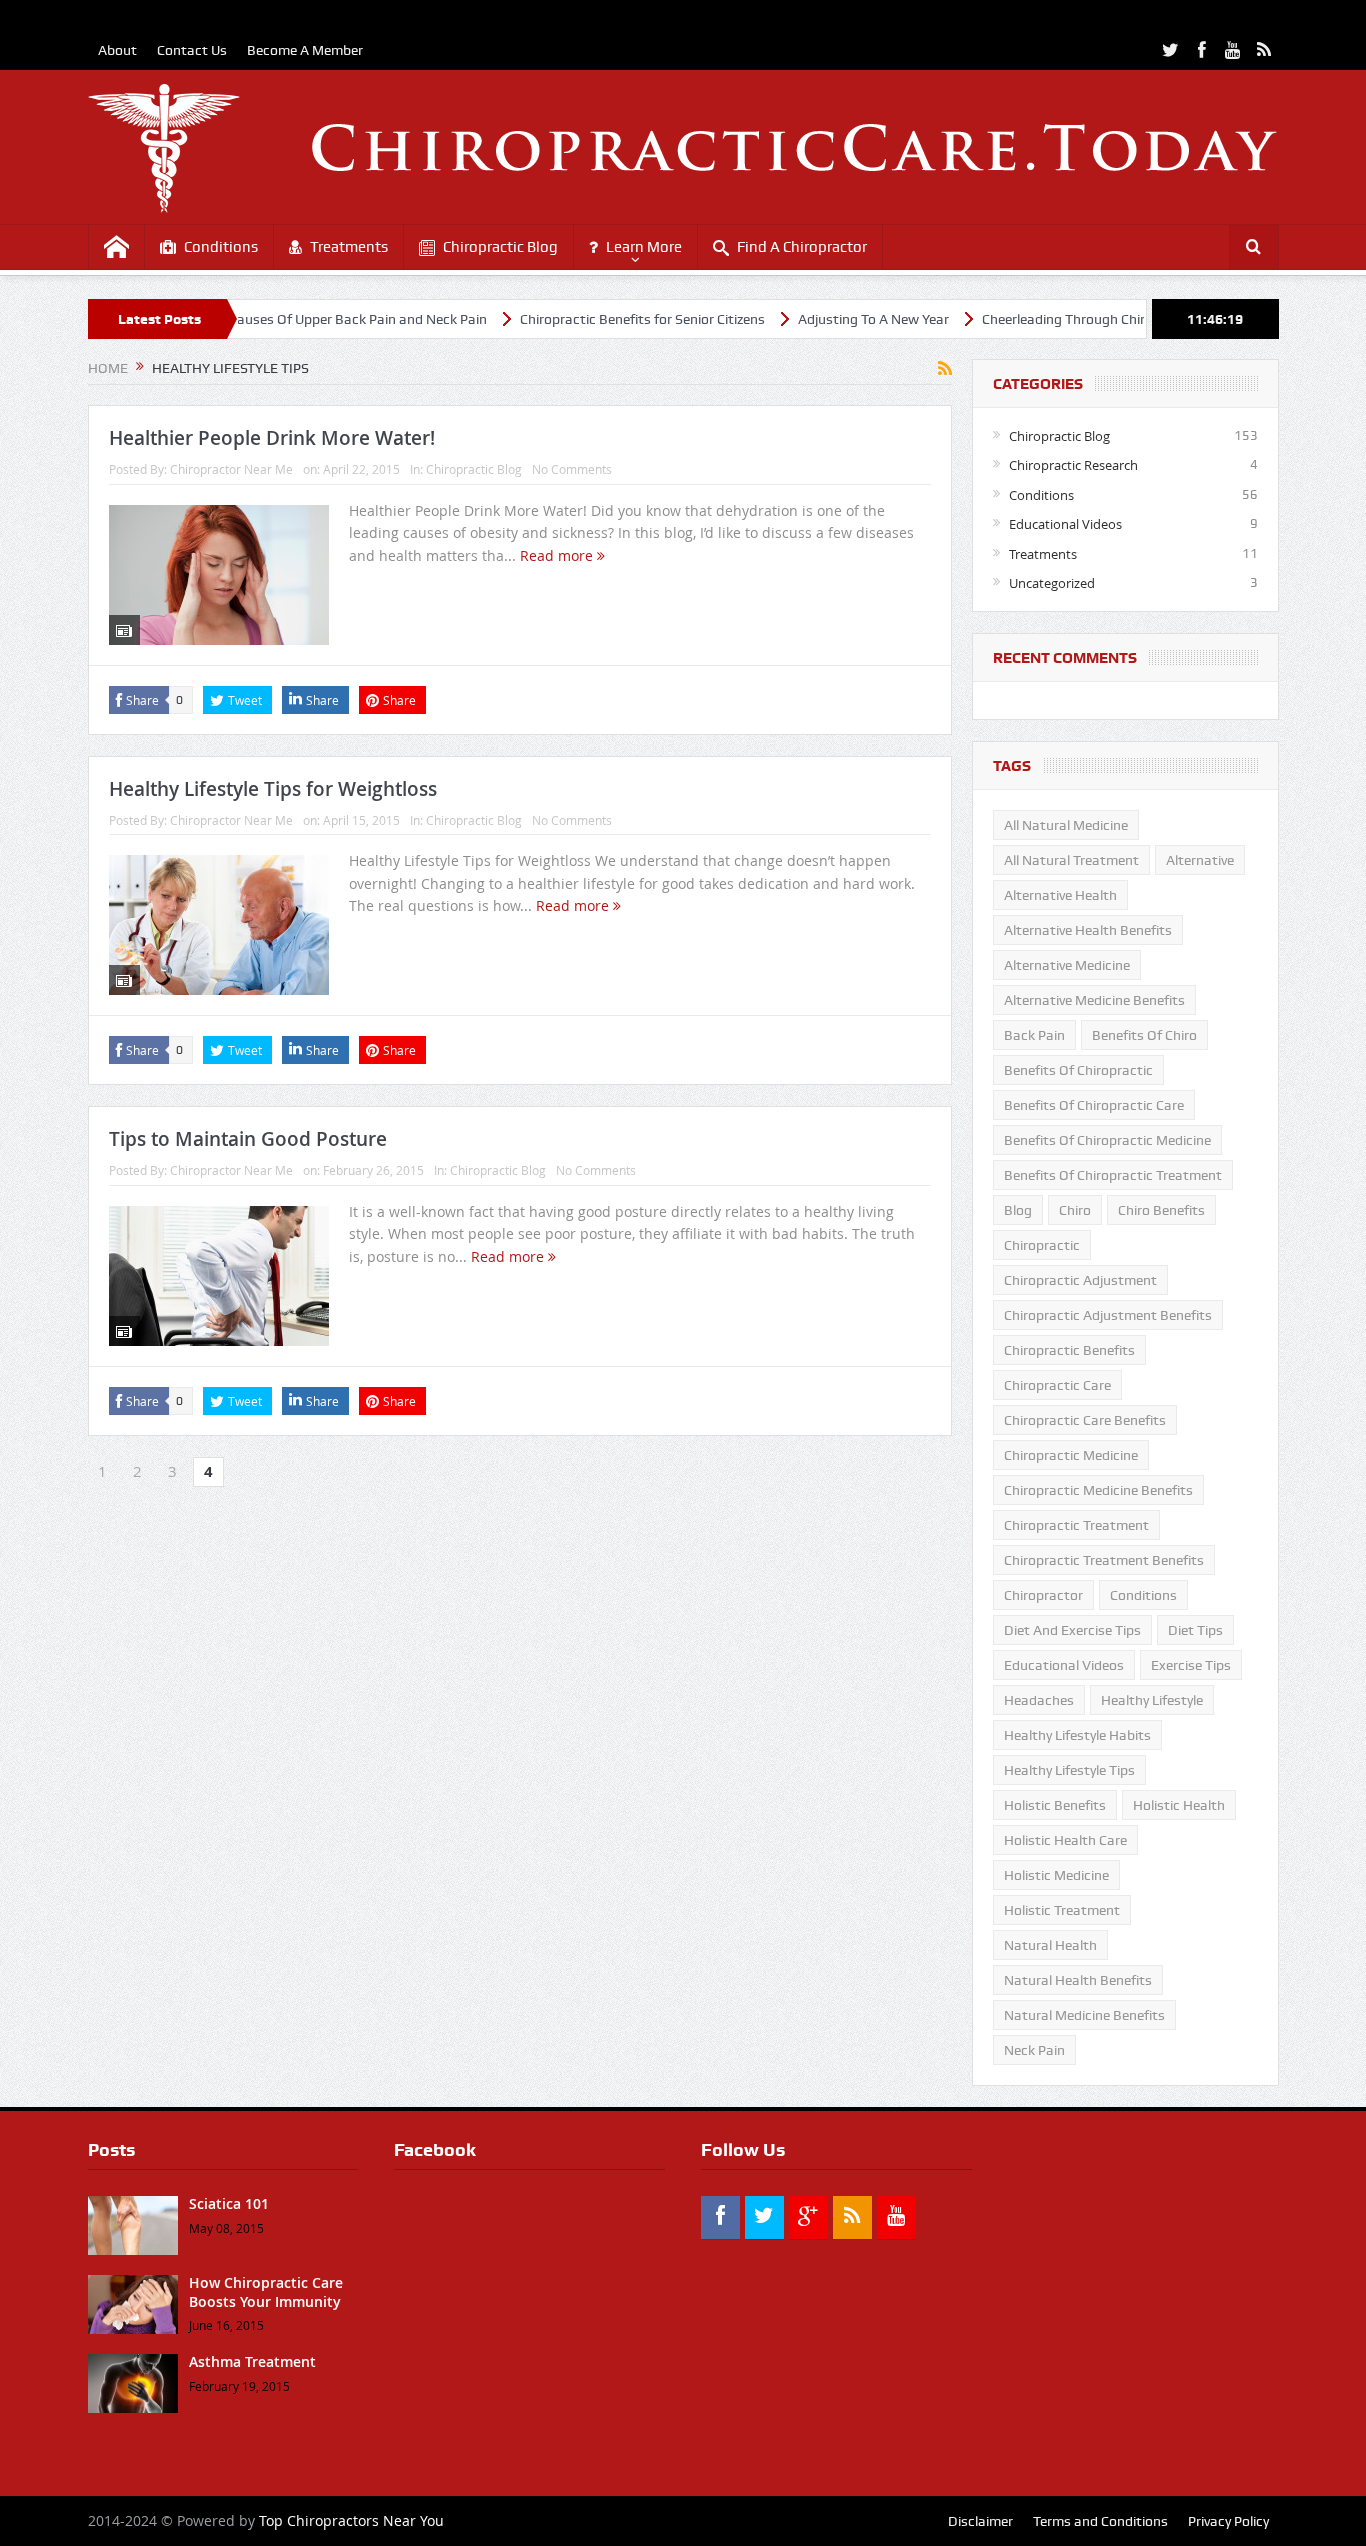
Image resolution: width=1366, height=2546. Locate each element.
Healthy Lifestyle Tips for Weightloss (273, 789)
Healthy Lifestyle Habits (1077, 1735)
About (117, 50)
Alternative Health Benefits (1088, 930)
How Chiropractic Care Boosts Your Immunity (266, 2291)
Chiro (1075, 1210)
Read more (558, 555)
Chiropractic (1042, 1245)
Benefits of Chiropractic (1078, 1070)
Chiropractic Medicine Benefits (1098, 1490)
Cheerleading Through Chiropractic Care (1044, 319)
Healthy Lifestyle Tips (1069, 1770)
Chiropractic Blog (500, 247)
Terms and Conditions (1100, 2521)
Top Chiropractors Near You (351, 2520)
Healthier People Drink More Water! (272, 438)
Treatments (349, 247)
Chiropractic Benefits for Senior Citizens (581, 319)
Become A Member (305, 50)
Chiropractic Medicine (1071, 1455)
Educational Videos (1065, 524)
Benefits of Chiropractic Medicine (1107, 1140)
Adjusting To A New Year (812, 319)
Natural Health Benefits (1078, 1980)
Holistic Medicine (1056, 1875)
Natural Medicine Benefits (1084, 2015)
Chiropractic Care (1057, 1385)
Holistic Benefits (1055, 1805)
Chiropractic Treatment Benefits (1104, 1560)
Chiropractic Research (1073, 465)
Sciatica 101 (229, 2203)
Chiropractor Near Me (231, 469)
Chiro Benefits (1161, 1210)
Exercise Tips (1191, 1665)
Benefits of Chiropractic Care (1094, 1105)
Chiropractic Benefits (1069, 1350)
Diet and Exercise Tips (1072, 1630)
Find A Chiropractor (802, 247)
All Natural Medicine (1066, 825)
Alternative (1200, 860)
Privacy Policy (1228, 2521)
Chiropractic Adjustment (1080, 1280)
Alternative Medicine (1067, 965)
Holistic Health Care (1065, 1840)
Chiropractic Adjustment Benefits (1108, 1315)
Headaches (1039, 1700)
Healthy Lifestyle (1152, 1700)
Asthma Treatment (252, 2361)
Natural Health (1050, 1945)
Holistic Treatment (1062, 1910)
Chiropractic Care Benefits (1085, 1420)
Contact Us (192, 50)
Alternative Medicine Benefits (1094, 1000)
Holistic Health (1179, 1805)
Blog (1018, 1210)
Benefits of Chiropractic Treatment (1113, 1175)
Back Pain (1034, 1035)
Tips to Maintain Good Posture (248, 1139)
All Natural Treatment (1071, 860)
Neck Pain (1034, 2050)
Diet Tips (1195, 1630)
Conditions (221, 247)
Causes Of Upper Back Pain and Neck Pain (297, 319)
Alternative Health (1060, 895)
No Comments (572, 469)
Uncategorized (1052, 583)
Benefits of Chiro (1144, 1035)
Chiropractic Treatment (1076, 1525)
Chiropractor (1043, 1595)
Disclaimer (980, 2521)
